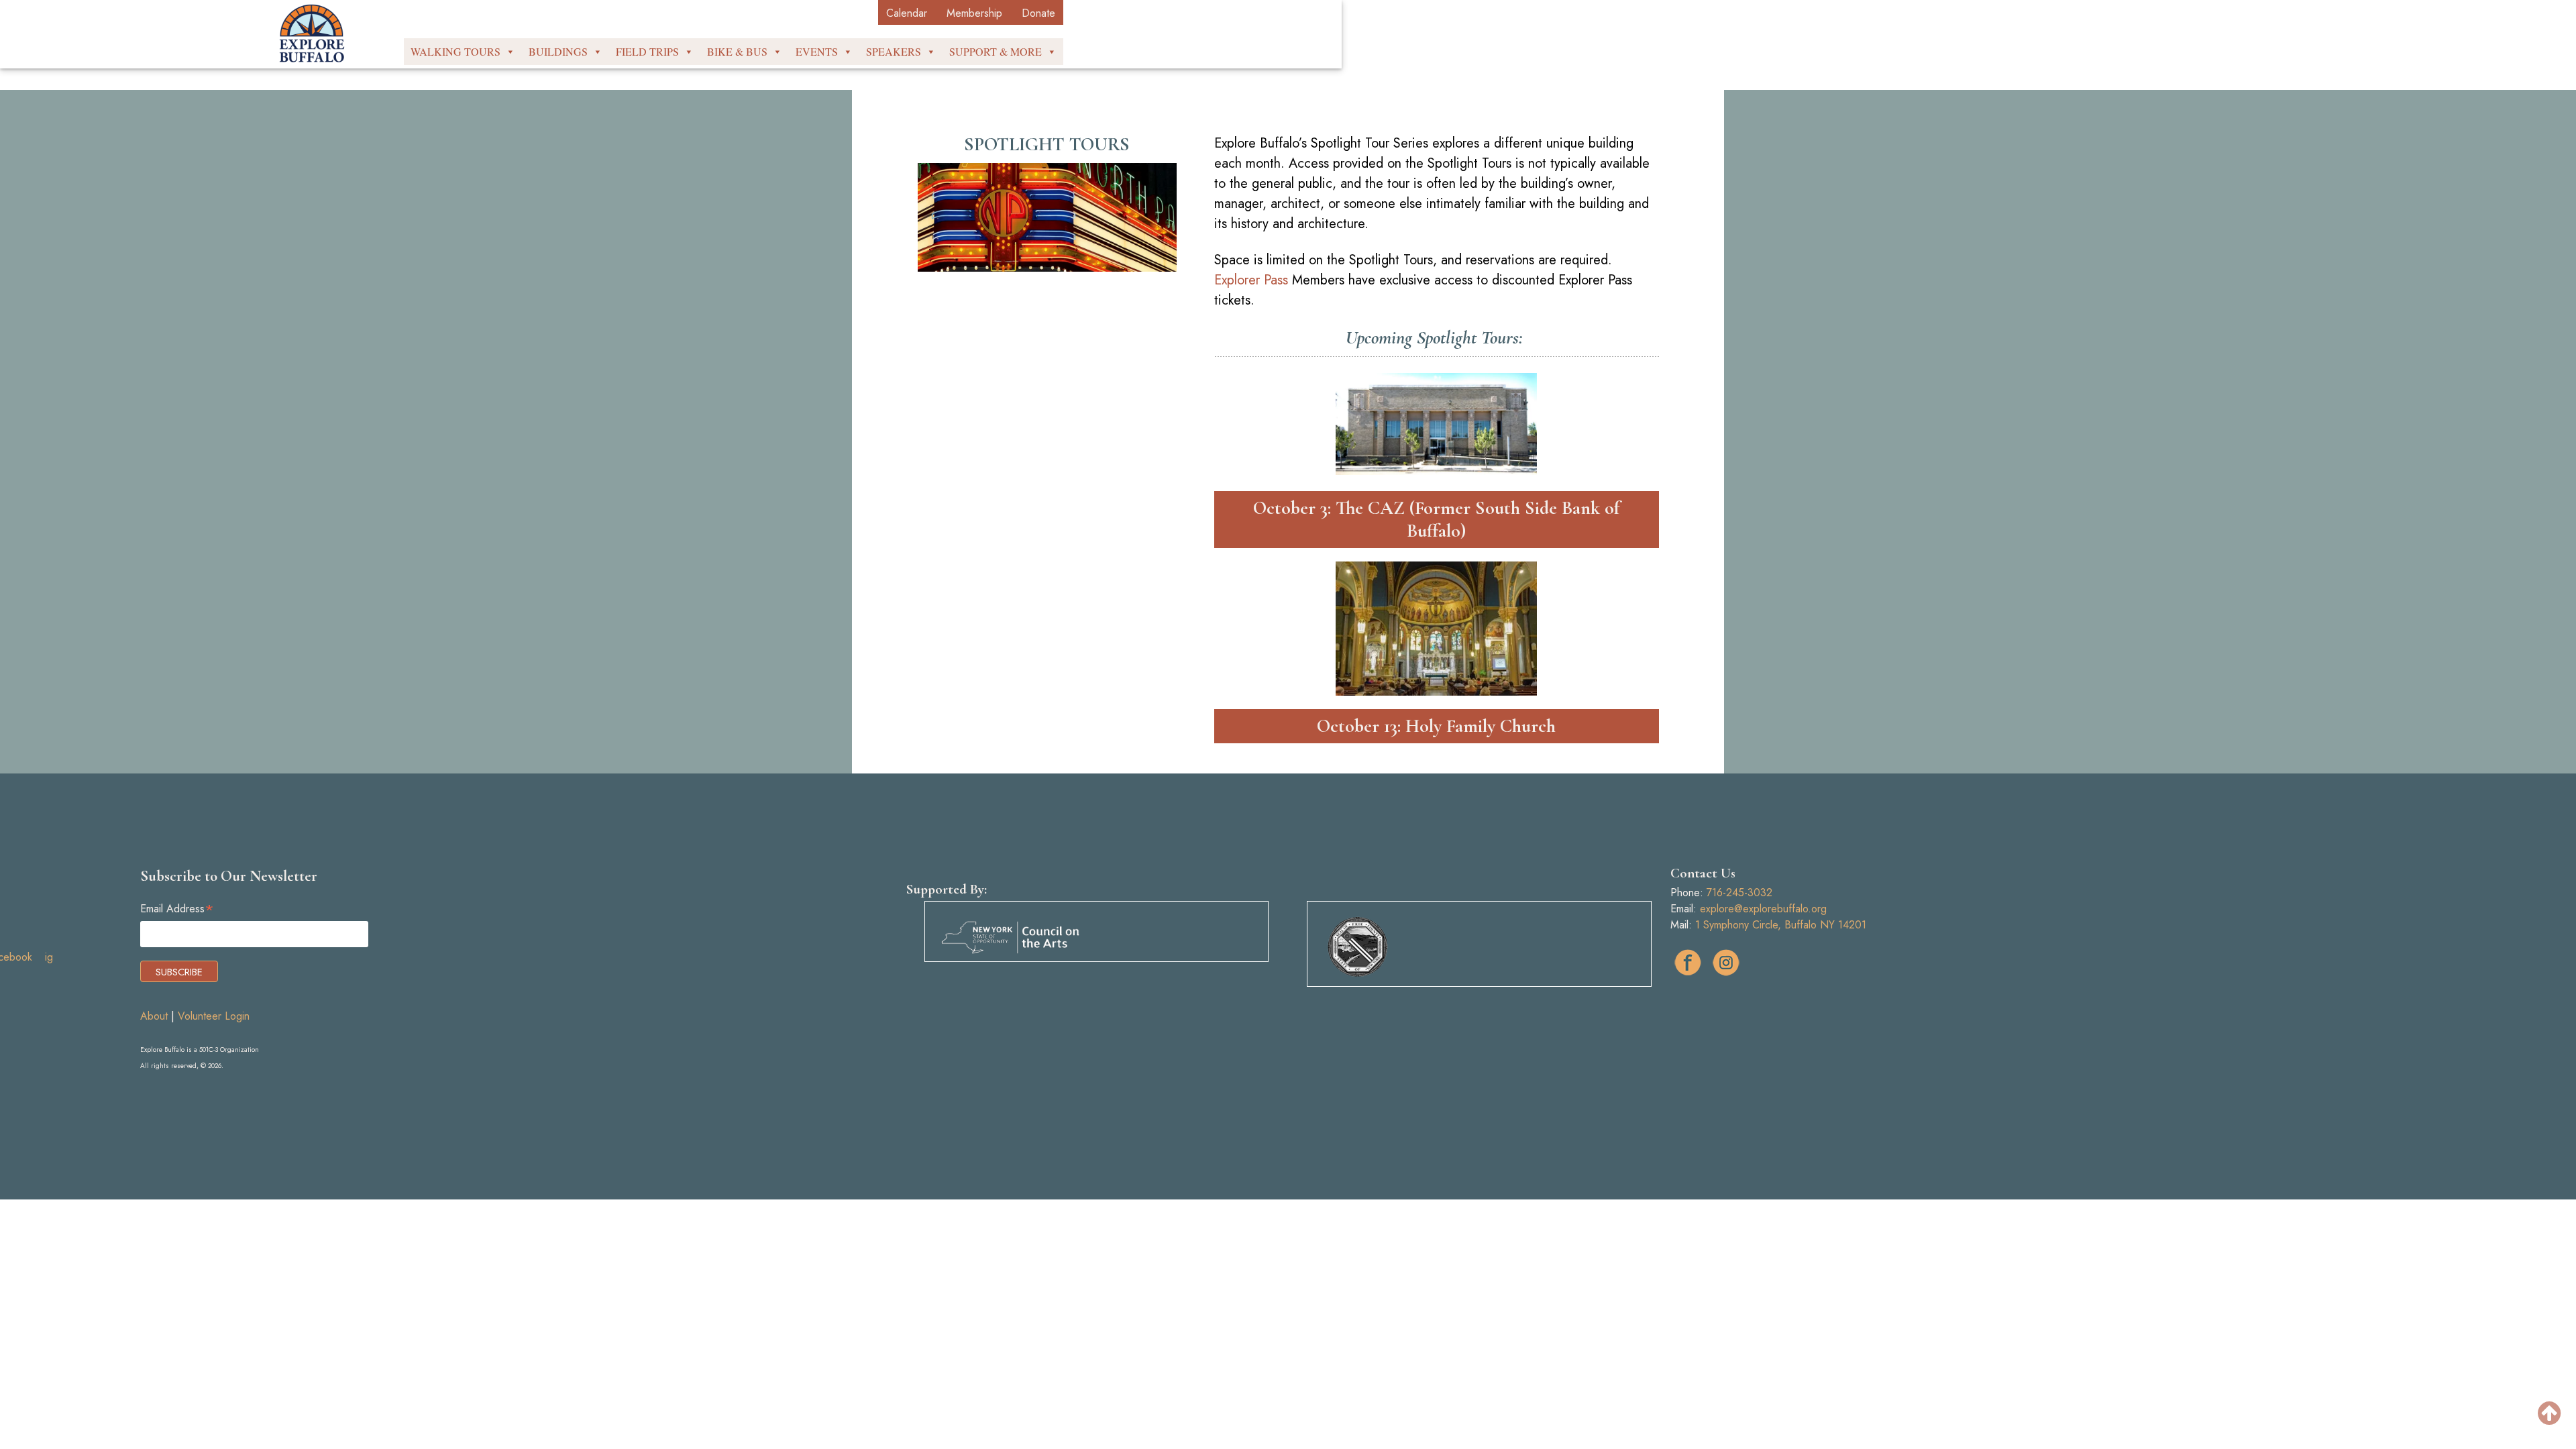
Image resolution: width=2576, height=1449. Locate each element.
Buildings (558, 51)
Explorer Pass (1251, 280)
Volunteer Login (214, 1016)
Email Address (177, 909)
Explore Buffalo (312, 34)
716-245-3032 (1739, 893)
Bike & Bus (737, 51)
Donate (1038, 13)
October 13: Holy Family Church (1436, 726)
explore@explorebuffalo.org (1763, 909)
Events (817, 51)
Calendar (907, 13)
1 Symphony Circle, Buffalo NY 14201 (1781, 925)
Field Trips (647, 51)
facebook (1688, 963)
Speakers (894, 51)
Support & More (996, 51)
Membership (974, 13)
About (154, 1016)
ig (1726, 963)
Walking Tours (455, 51)
